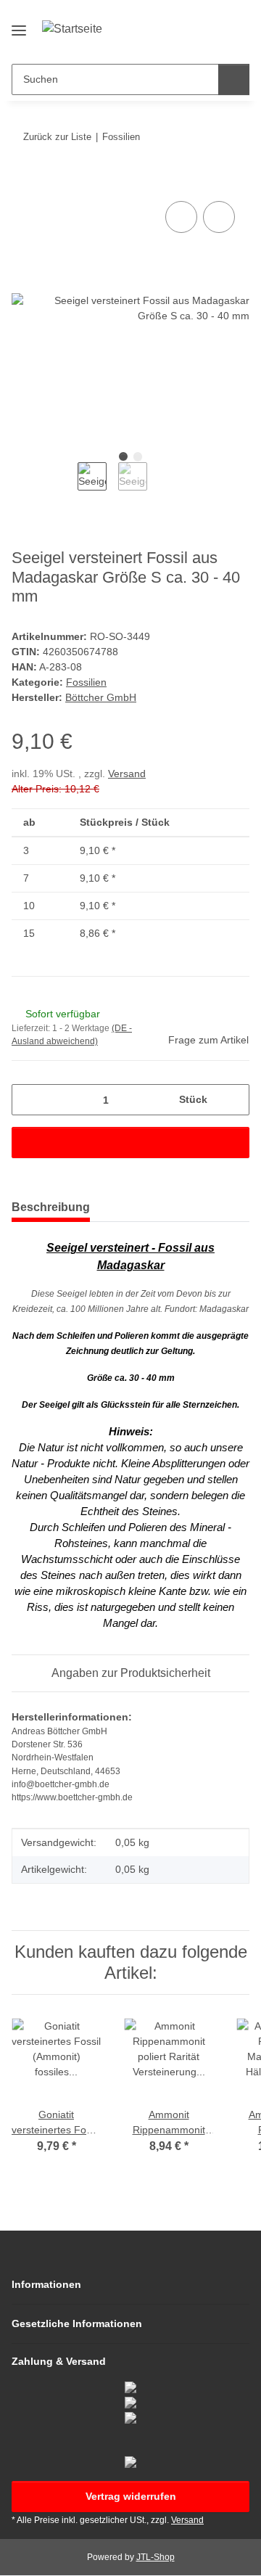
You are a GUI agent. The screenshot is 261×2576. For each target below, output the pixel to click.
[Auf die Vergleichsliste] (181, 217)
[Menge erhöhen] (233, 1100)
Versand (127, 774)
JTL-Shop (156, 2557)
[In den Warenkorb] (23, 181)
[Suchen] (234, 79)
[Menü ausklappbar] (19, 24)
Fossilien (86, 682)
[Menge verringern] (28, 1100)
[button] (192, 41)
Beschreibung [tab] (51, 1207)
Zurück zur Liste (57, 137)
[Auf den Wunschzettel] (219, 217)
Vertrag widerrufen (131, 2496)
